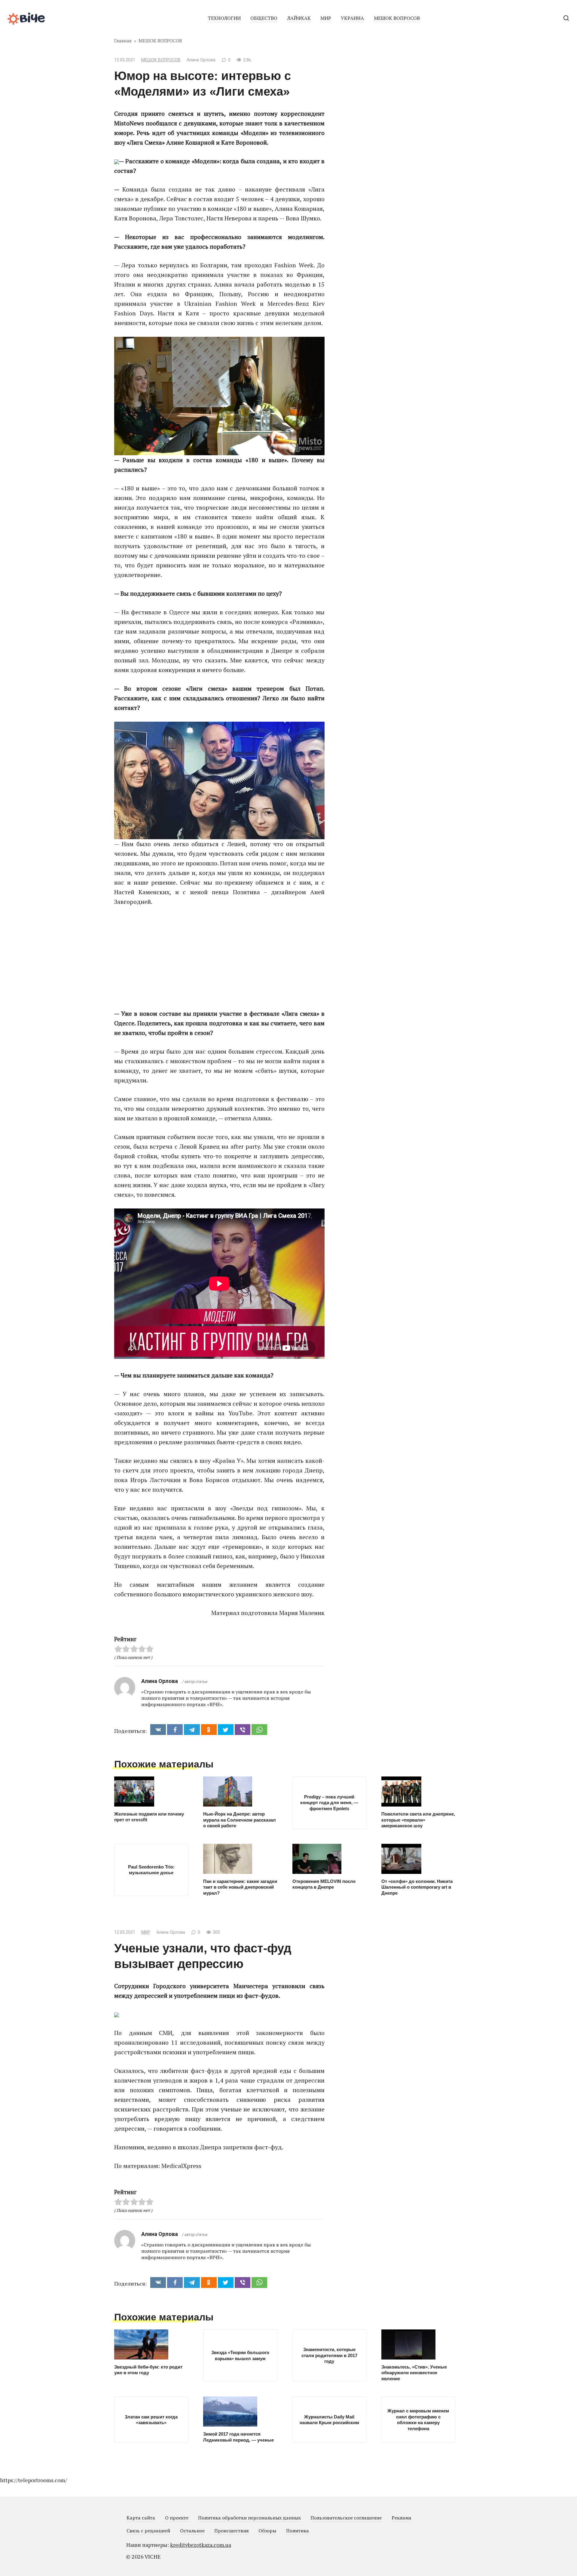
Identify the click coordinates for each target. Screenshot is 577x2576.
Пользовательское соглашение (346, 2518)
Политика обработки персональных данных (249, 2518)
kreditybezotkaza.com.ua (201, 2545)
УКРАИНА (352, 18)
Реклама (401, 2518)
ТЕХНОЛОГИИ (224, 18)
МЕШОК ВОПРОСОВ (397, 18)
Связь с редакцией (148, 2531)
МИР (326, 18)
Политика (298, 2531)
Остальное (192, 2531)
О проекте (177, 2518)
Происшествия (232, 2531)
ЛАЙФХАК (299, 18)
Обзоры (267, 2531)
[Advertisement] (219, 958)
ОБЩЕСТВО (264, 18)
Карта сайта (141, 2518)
